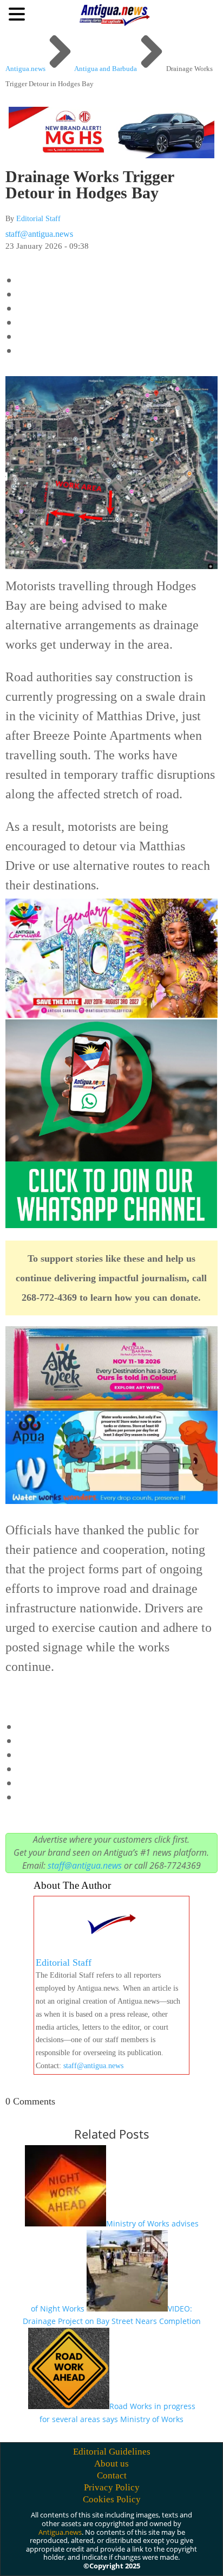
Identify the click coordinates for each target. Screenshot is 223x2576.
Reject (77, 2558)
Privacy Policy (112, 2487)
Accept (31, 2558)
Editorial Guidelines (112, 2452)
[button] (18, 14)
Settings (124, 2558)
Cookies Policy (112, 2499)
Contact (112, 2475)
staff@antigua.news (39, 234)
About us (111, 2464)
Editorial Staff (38, 219)
